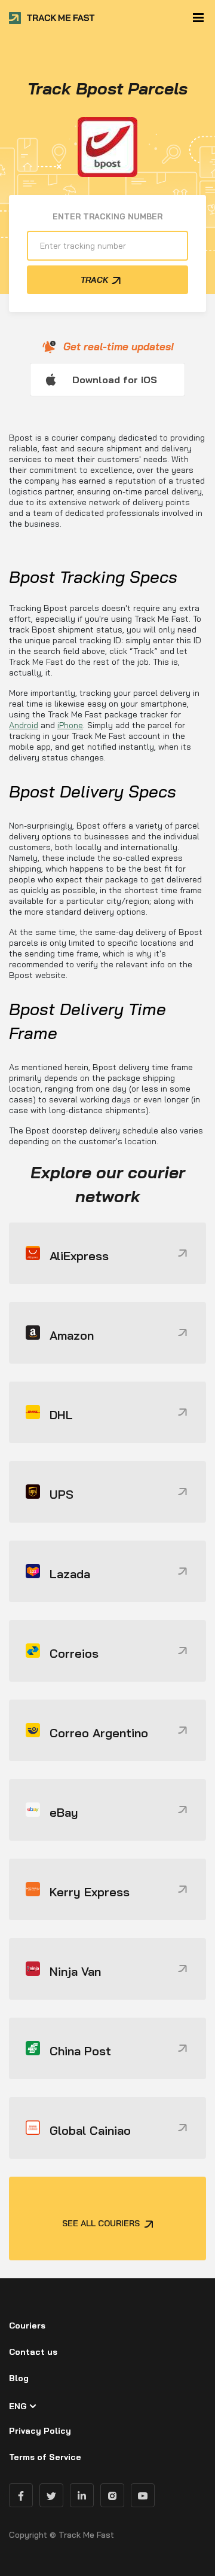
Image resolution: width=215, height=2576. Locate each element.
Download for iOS (115, 380)
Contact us (33, 2352)
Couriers (27, 2326)
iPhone (70, 725)
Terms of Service (45, 2457)
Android (24, 725)
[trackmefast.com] (52, 18)
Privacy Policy (40, 2431)
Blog (19, 2378)
